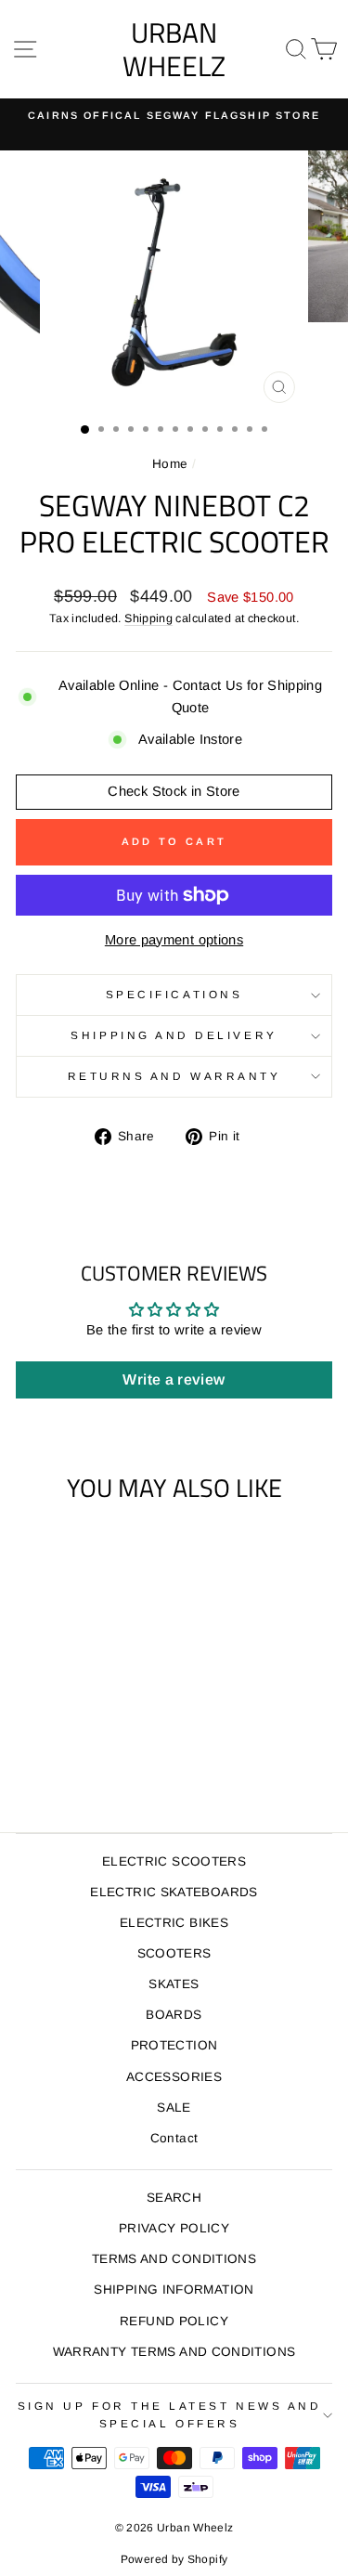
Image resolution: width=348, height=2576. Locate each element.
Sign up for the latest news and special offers (170, 2414)
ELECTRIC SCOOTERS (174, 1861)
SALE (174, 2108)
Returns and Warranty (174, 1076)
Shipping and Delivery (174, 1035)
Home (170, 464)
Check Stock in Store (174, 791)
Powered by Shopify (174, 2559)
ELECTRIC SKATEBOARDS (174, 1892)
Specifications (174, 994)
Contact (174, 2138)
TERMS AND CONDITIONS (174, 2259)
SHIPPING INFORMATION (174, 2290)
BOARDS (174, 2015)
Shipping (148, 618)
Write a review (174, 1379)
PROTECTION (174, 2045)
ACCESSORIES (174, 2077)
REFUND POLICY (174, 2321)
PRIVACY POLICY (174, 2228)
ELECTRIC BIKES (174, 1923)
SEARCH (174, 2198)
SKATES (174, 1984)
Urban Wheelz (174, 49)
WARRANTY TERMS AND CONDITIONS (174, 2352)
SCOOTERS (174, 1953)
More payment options (174, 940)
